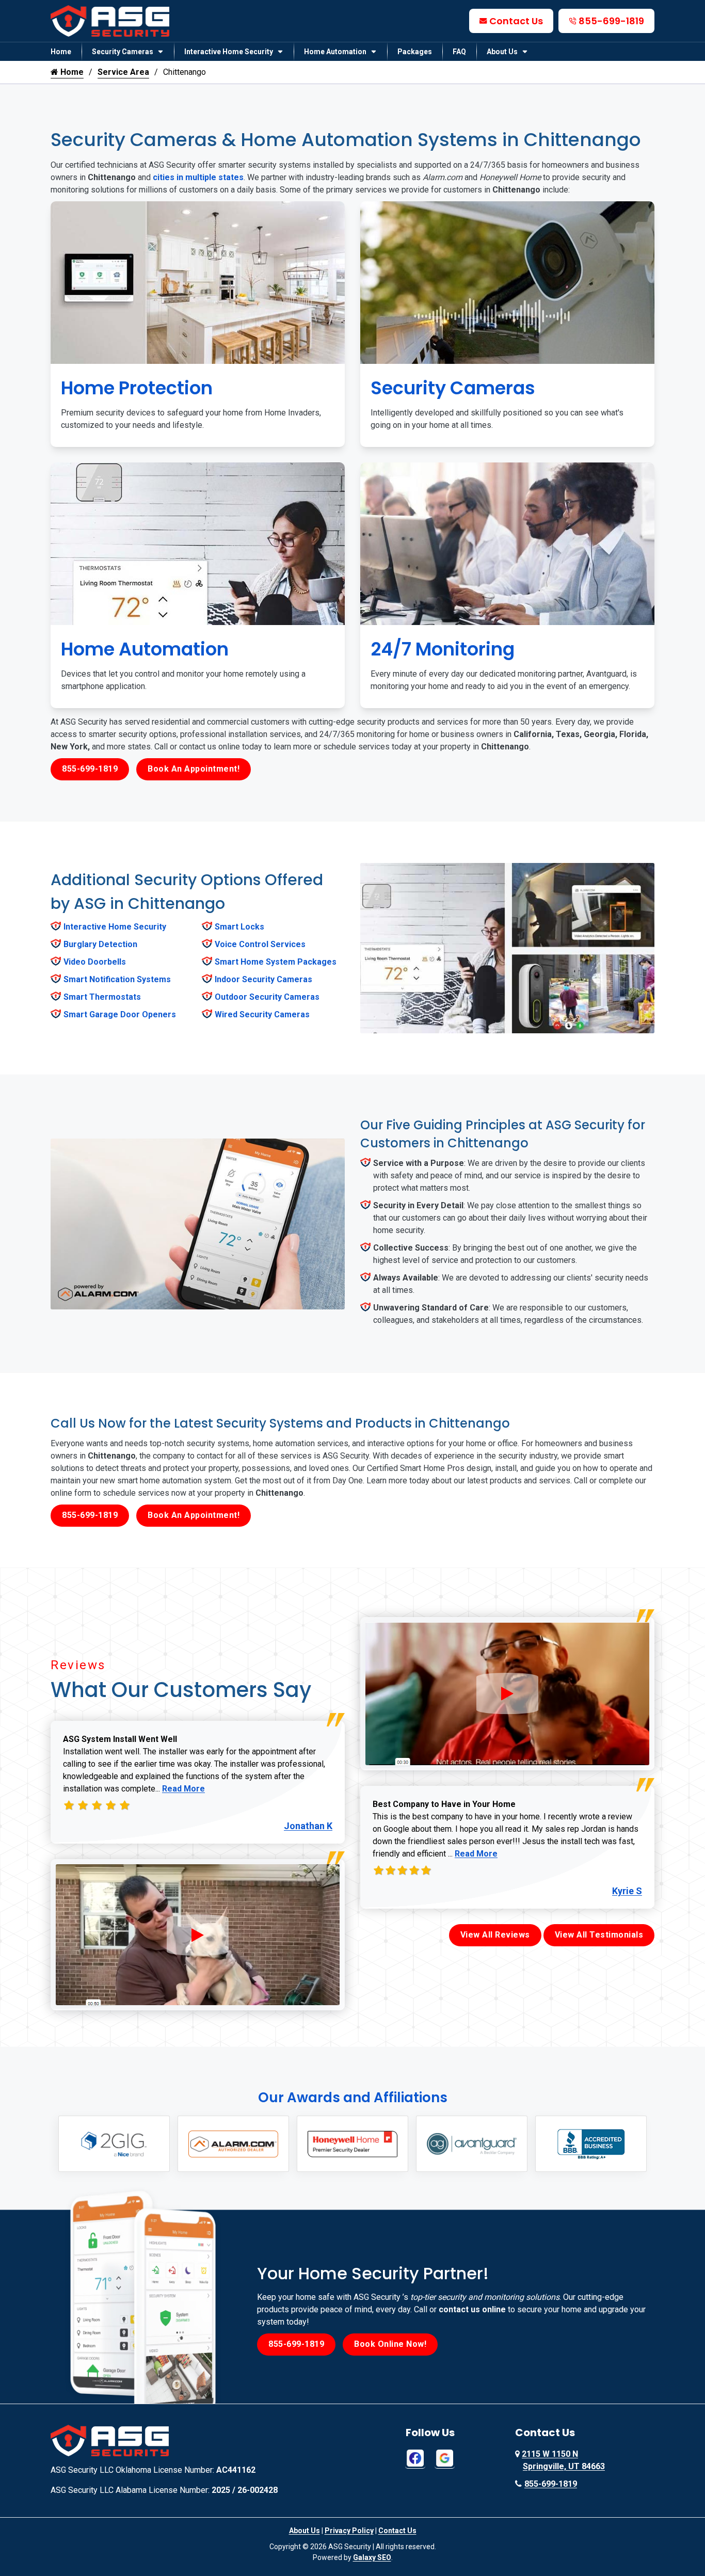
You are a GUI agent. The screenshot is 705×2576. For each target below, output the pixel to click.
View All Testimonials (599, 1935)
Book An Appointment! (194, 769)
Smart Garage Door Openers (120, 1014)
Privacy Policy (349, 2531)
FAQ (459, 52)
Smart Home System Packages (276, 962)
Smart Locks (239, 927)
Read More (183, 1789)
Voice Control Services (260, 944)
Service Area (123, 72)
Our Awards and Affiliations (353, 2098)
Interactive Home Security (229, 52)
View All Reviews (495, 1935)
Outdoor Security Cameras (267, 997)
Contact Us (516, 21)
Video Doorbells (95, 962)
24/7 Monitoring (443, 649)
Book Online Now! (390, 2344)
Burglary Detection (100, 944)
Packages (415, 52)
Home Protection (137, 388)
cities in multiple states (198, 177)
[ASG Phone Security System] (198, 1935)
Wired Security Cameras (262, 1014)
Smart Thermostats (102, 997)
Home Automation (335, 52)
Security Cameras (123, 52)
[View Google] (445, 2458)
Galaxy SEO (372, 2557)
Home (61, 52)
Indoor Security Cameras (263, 979)
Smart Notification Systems (117, 979)
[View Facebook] (415, 2458)
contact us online (472, 2309)
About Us (502, 52)
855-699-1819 (611, 21)
